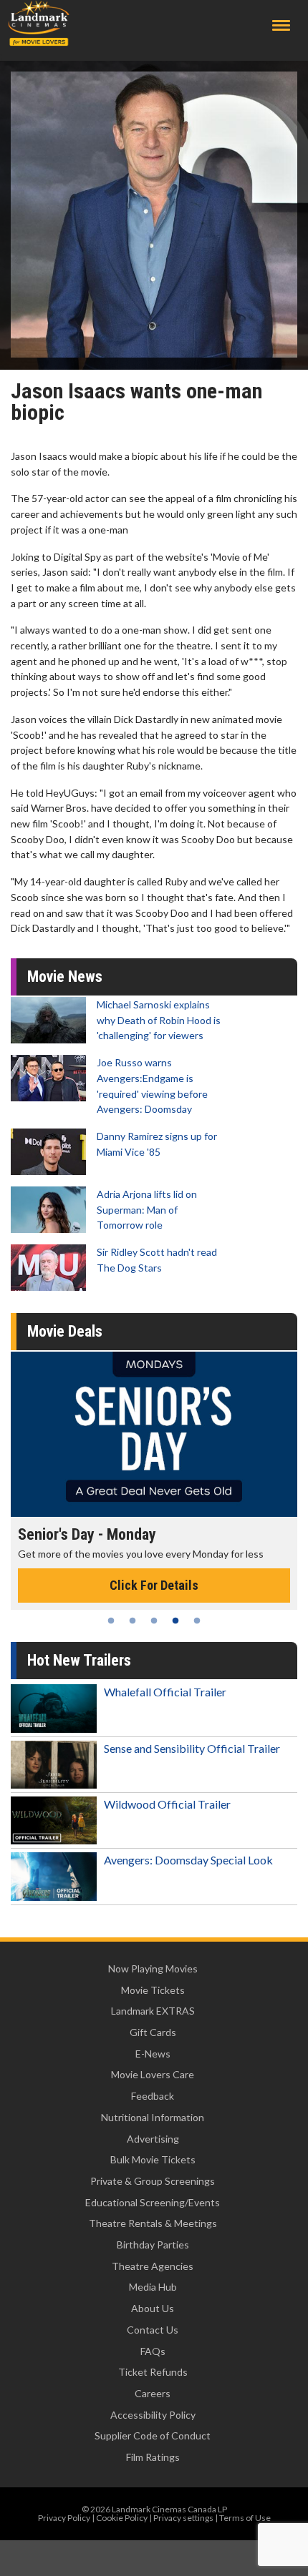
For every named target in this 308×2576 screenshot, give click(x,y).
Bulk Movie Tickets (153, 2159)
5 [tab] (197, 1621)
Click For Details (154, 1585)
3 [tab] (154, 1621)
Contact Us (153, 2330)
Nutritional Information (153, 2117)
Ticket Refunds (153, 2372)
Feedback (153, 2096)
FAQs (153, 2351)
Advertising (153, 2139)
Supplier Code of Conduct (153, 2435)
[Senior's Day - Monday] (154, 1434)
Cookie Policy (122, 2518)
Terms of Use (245, 2518)
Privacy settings (183, 2518)
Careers (153, 2393)
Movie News (65, 977)
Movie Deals (65, 1331)
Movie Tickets (153, 1990)
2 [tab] (133, 1621)
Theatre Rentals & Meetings (153, 2223)
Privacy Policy (64, 2518)
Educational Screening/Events (153, 2202)
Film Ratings (153, 2457)
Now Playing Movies (153, 1968)
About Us (153, 2308)
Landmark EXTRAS (153, 2011)
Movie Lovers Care (153, 2074)
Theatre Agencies (153, 2266)
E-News (153, 2054)
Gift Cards (153, 2032)
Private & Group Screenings (153, 2181)
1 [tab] (111, 1621)
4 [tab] (175, 1621)
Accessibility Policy (153, 2415)
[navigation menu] (281, 25)
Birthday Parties (153, 2245)
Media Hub (153, 2287)
